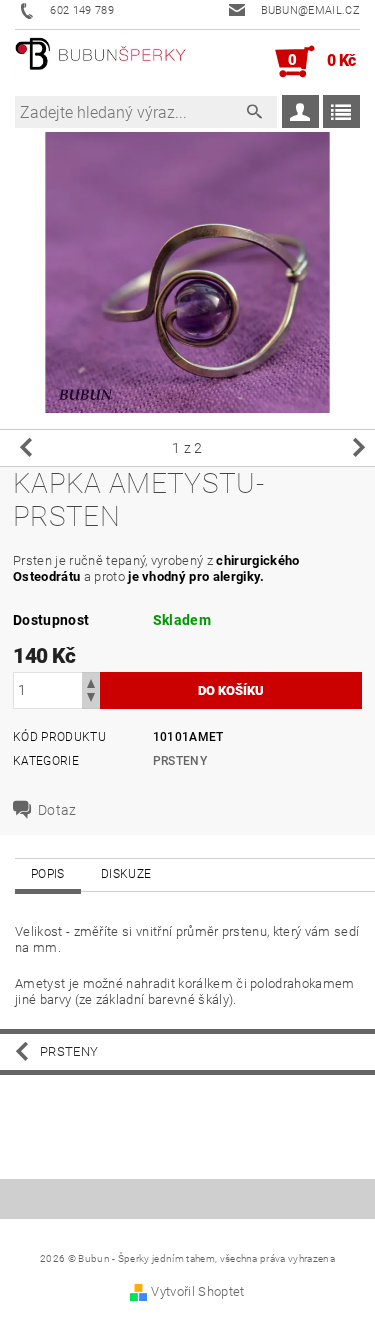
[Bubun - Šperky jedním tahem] (101, 62)
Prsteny (180, 761)
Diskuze (126, 874)
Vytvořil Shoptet (197, 1291)
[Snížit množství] (91, 699)
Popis (48, 874)
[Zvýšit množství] (91, 681)
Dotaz (57, 810)
